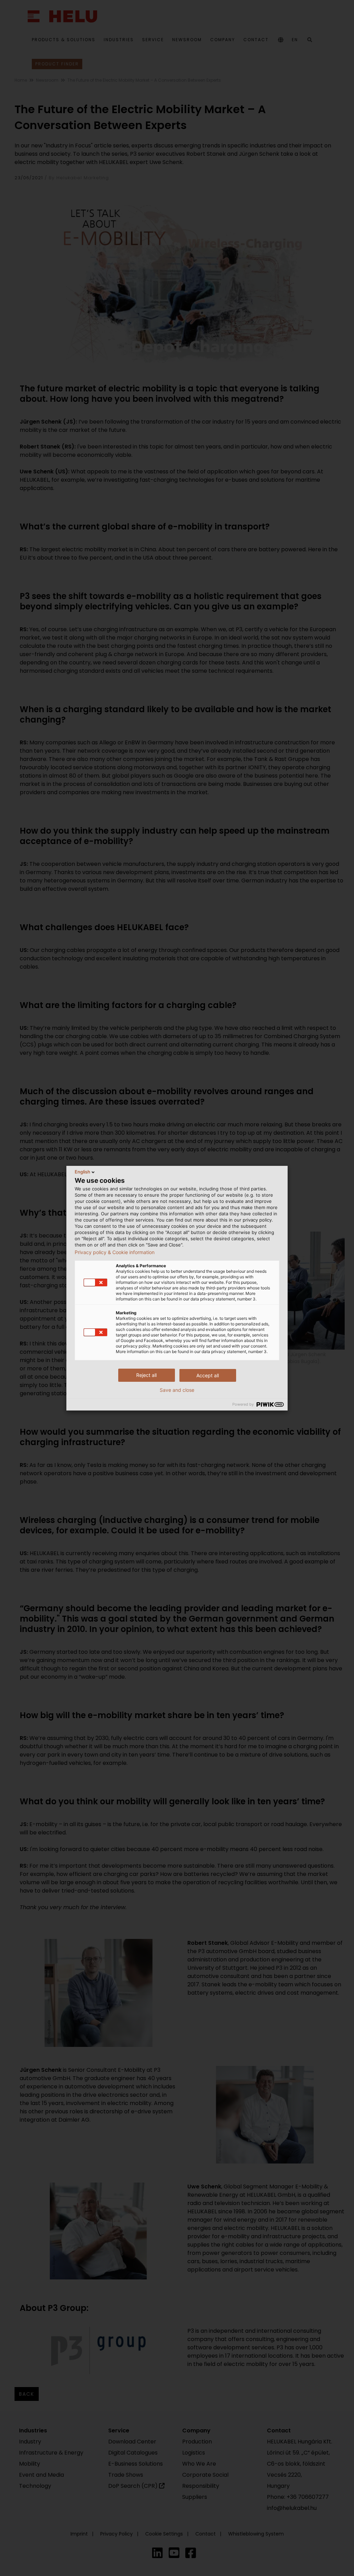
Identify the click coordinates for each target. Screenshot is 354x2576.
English (82, 1172)
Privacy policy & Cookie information (115, 1252)
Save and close (177, 1390)
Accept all (208, 1375)
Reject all (146, 1375)
